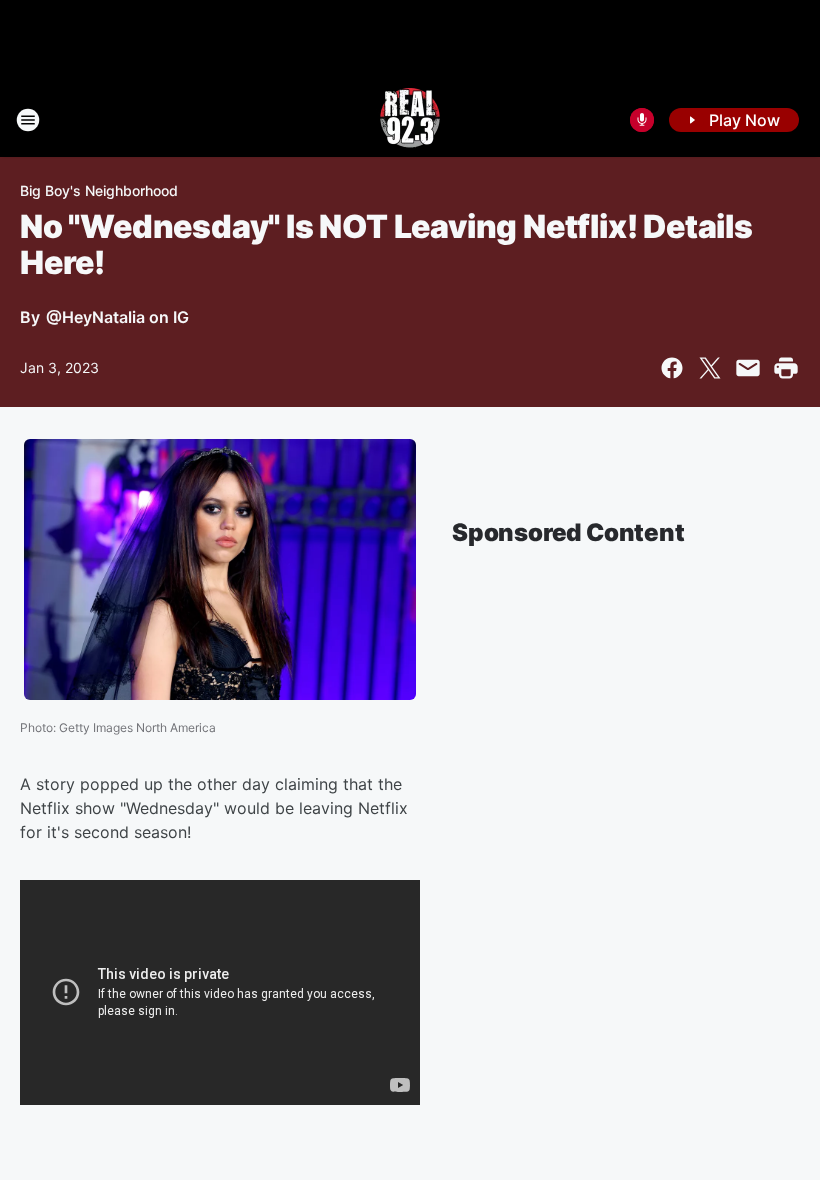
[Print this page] (786, 368)
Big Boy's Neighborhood (99, 190)
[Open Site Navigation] (28, 120)
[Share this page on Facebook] (672, 368)
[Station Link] (410, 120)
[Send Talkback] (642, 120)
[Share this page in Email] (748, 368)
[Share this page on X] (710, 368)
